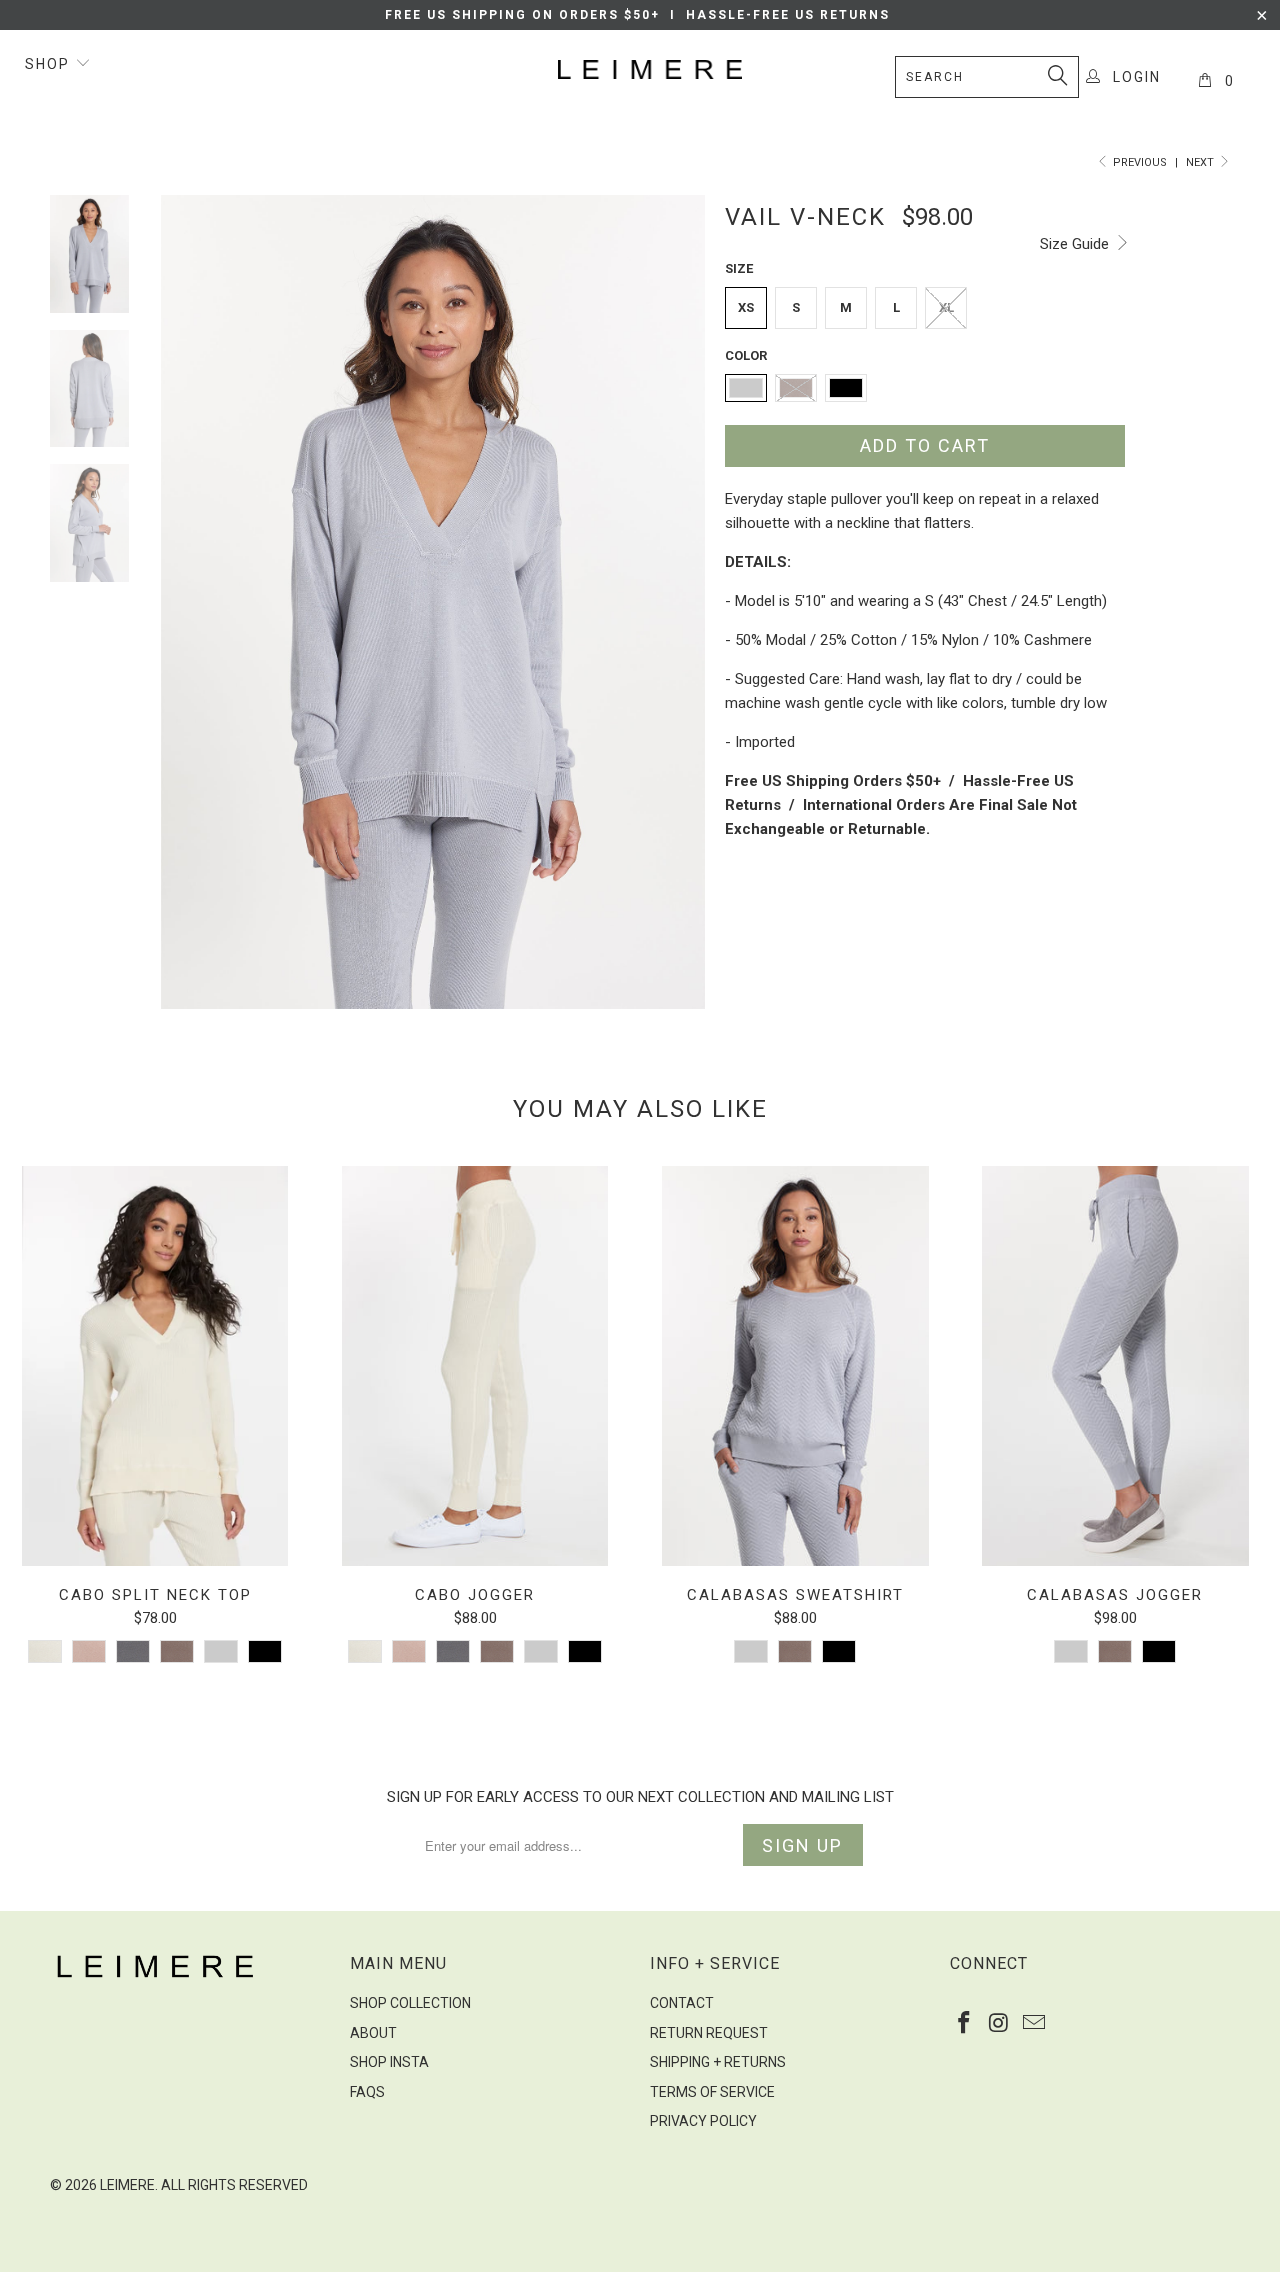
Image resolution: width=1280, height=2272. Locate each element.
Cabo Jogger (475, 1366)
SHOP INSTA (389, 2062)
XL (946, 307)
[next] (676, 602)
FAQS (367, 2092)
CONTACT (682, 2003)
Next (1201, 162)
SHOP (50, 64)
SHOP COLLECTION (410, 2003)
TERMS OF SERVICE (712, 2092)
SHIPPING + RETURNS (718, 2062)
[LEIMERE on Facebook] (965, 2024)
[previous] (190, 602)
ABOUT (373, 2033)
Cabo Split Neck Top (155, 1366)
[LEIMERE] (650, 69)
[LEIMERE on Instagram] (1000, 2024)
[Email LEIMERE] (1034, 2024)
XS (746, 307)
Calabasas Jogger (1115, 1366)
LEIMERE (127, 2185)
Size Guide (1076, 244)
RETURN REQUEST (709, 2033)
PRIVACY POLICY (703, 2121)
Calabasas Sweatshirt (795, 1366)
